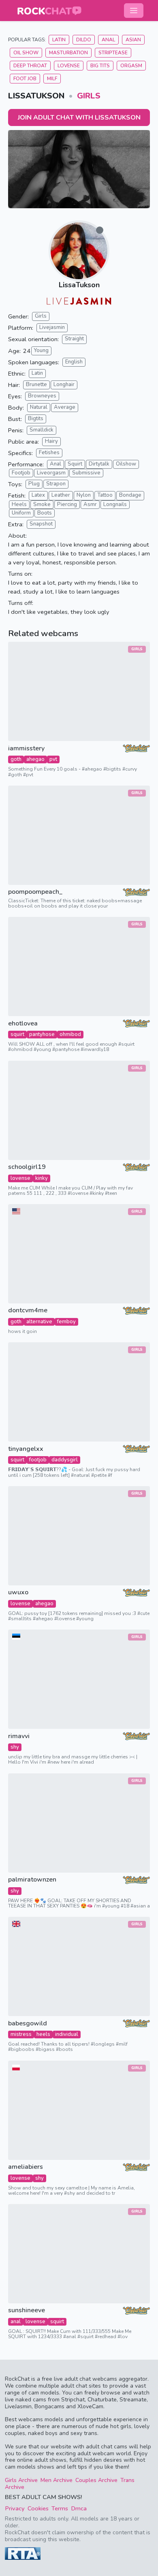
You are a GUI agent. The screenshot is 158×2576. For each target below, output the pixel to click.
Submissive (86, 473)
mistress (21, 2034)
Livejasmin (52, 327)
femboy (66, 1322)
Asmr (90, 504)
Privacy (15, 2508)
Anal (108, 40)
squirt (17, 1034)
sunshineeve (27, 2310)
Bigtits (36, 419)
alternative (39, 1322)
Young (41, 350)
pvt (53, 759)
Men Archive (57, 2480)
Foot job (25, 79)
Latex (38, 495)
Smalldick (42, 430)
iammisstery (26, 749)
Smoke (42, 504)
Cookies (38, 2508)
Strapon (56, 484)
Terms (60, 2508)
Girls (89, 96)
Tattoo (105, 495)
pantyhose (42, 1034)
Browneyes (42, 396)
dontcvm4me (28, 1310)
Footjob (21, 473)
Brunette (36, 384)
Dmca (79, 2508)
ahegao (35, 759)
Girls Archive (21, 2480)
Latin (59, 40)
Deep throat (30, 66)
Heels (19, 504)
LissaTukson (79, 285)
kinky (42, 1178)
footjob (38, 1460)
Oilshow (126, 464)
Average (65, 407)
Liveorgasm (51, 473)
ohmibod (70, 1034)
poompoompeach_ (35, 892)
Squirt (75, 464)
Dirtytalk (99, 464)
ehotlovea (23, 1024)
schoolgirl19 (27, 1167)
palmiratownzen (32, 1880)
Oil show (26, 53)
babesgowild (28, 2024)
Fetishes (49, 453)
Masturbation (68, 53)
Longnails (115, 504)
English (74, 362)
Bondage (130, 495)
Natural (39, 407)
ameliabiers (26, 2167)
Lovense (69, 66)
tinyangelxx (26, 1449)
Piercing (67, 504)
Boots (45, 513)
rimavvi (19, 1736)
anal (16, 2322)
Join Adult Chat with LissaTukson (79, 117)
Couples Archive (96, 2480)
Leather (61, 495)
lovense (20, 1178)
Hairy (51, 441)
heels (43, 2034)
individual (67, 2034)
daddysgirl (65, 1460)
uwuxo (18, 1592)
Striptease (113, 53)
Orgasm (131, 66)
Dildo (84, 40)
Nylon (84, 495)
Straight (74, 339)
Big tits (100, 66)
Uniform (21, 513)
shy (15, 1747)
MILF (52, 79)
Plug (34, 484)
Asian (133, 40)
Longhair (64, 384)
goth (16, 759)
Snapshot (41, 524)
